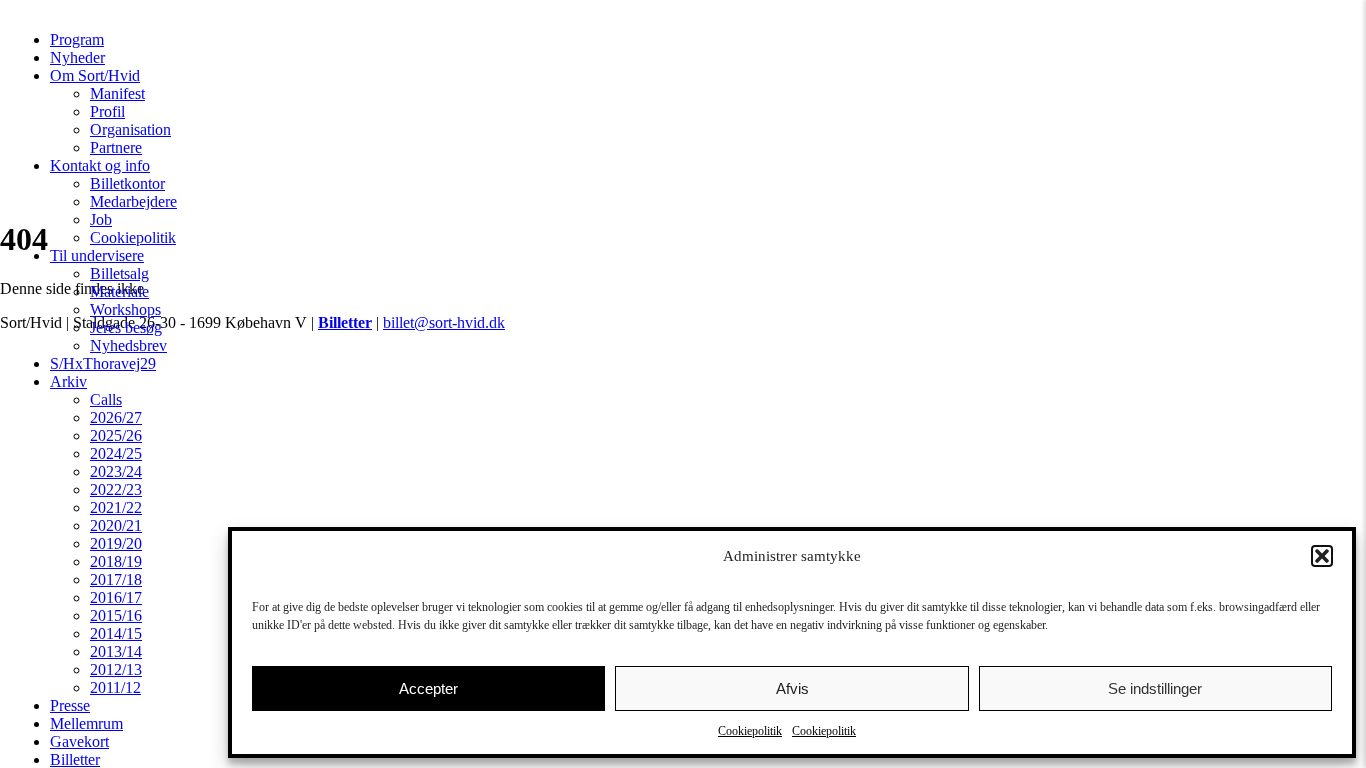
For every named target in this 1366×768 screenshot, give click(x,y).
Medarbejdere (133, 201)
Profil (107, 111)
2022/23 (116, 489)
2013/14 (116, 651)
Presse (70, 705)
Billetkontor (127, 183)
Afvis (792, 688)
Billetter (75, 759)
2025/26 (116, 435)
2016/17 (116, 597)
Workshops (125, 309)
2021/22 (116, 507)
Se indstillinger (1155, 688)
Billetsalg (119, 273)
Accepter (428, 688)
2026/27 (116, 417)
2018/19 (116, 561)
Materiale (119, 291)
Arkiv (68, 381)
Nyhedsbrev (128, 345)
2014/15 (116, 633)
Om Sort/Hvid (95, 75)
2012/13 (116, 669)
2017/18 (116, 579)
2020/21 (116, 525)
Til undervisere (97, 255)
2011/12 (115, 687)
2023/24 (116, 471)
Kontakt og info (100, 165)
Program (77, 39)
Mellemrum (86, 723)
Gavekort (79, 741)
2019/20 (116, 543)
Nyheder (77, 57)
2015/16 (116, 615)
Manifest (117, 93)
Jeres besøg (126, 327)
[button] (1322, 556)
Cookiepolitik (750, 731)
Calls (106, 399)
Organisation (130, 129)
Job (101, 219)
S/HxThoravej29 (103, 363)
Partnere (116, 147)
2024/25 (116, 453)
